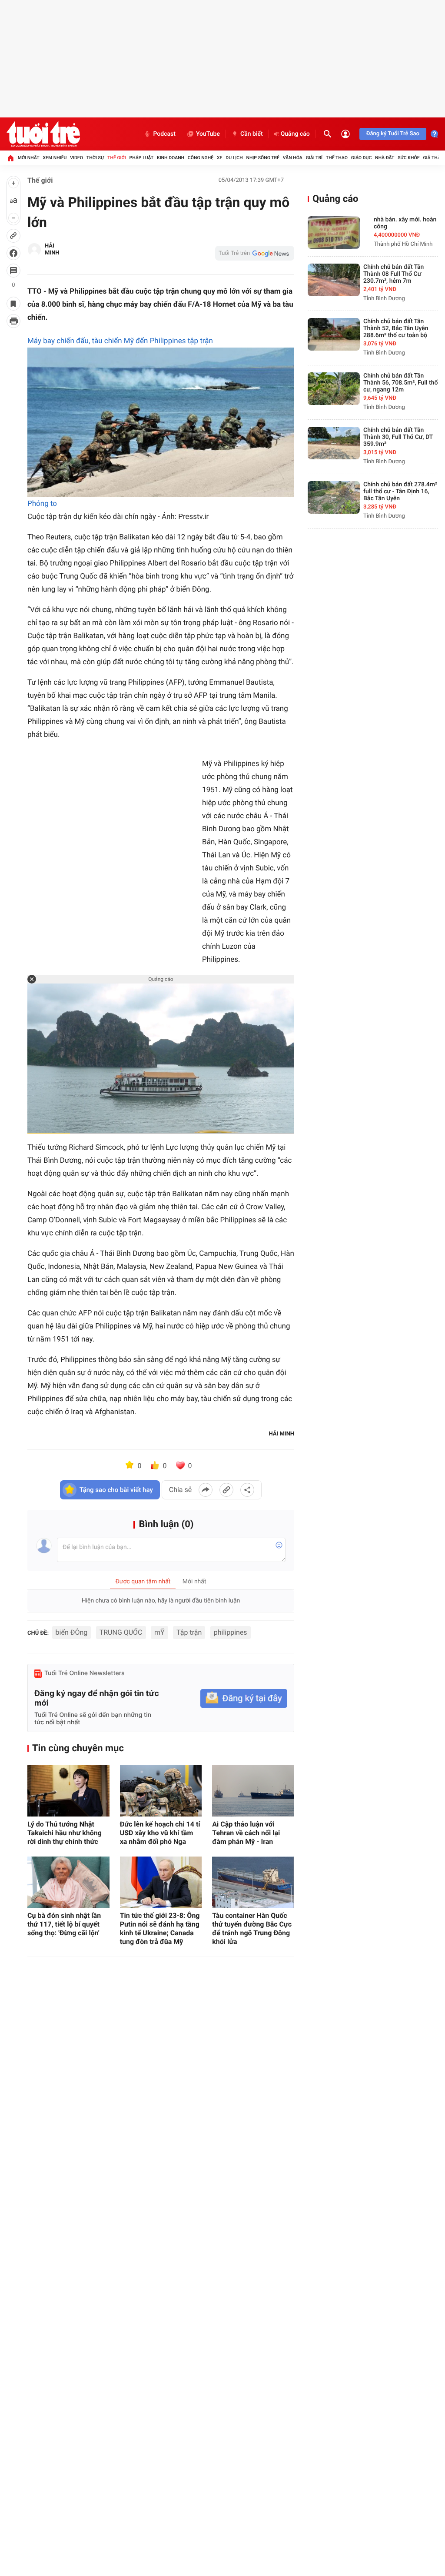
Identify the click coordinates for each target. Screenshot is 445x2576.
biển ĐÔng (72, 1632)
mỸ (159, 1632)
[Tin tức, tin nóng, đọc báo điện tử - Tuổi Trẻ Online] (43, 134)
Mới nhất (29, 158)
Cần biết (252, 134)
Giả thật (433, 158)
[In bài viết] (13, 321)
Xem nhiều (55, 158)
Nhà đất (385, 158)
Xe (220, 158)
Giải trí (314, 158)
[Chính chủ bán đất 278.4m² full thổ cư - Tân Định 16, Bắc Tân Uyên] (334, 497)
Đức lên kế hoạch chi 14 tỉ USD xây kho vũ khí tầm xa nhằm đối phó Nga (160, 1833)
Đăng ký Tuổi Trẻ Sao (393, 134)
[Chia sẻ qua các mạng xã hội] (247, 1490)
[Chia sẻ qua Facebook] (206, 1490)
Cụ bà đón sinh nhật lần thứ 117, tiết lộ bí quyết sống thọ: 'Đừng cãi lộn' (64, 1924)
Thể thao (337, 158)
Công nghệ (201, 158)
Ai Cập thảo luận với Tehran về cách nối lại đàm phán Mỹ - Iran (246, 1833)
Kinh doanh (171, 158)
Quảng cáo (295, 134)
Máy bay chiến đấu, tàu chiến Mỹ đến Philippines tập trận (120, 341)
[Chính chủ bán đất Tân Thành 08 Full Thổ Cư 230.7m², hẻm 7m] (334, 280)
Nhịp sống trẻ (263, 158)
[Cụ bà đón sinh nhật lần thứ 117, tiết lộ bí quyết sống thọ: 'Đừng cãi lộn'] (68, 1882)
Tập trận (189, 1632)
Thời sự (95, 158)
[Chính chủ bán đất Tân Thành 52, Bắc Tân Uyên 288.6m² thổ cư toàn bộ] (334, 334)
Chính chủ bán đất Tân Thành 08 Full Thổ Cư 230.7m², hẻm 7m (394, 274)
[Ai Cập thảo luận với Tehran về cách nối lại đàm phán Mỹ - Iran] (253, 1791)
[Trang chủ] (10, 158)
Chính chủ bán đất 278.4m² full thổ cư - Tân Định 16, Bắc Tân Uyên (400, 492)
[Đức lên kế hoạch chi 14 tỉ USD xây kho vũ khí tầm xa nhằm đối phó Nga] (161, 1791)
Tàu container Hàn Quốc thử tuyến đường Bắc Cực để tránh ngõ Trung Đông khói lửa (252, 1929)
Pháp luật (142, 158)
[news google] (255, 253)
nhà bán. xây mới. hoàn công (405, 223)
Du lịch (234, 158)
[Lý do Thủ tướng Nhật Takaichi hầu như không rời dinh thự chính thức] (68, 1791)
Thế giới (117, 158)
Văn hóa (293, 158)
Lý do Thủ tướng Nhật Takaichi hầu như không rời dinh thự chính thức (65, 1833)
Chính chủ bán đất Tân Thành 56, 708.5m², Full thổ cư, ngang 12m (400, 383)
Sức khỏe (408, 158)
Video (76, 158)
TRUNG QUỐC (121, 1632)
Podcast (164, 134)
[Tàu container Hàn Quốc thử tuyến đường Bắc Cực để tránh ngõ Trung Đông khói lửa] (253, 1882)
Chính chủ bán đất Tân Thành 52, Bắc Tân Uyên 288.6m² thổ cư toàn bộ (396, 328)
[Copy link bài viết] (226, 1490)
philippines (231, 1632)
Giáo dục (362, 158)
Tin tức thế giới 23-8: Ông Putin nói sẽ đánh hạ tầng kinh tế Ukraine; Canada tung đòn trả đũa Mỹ (160, 1929)
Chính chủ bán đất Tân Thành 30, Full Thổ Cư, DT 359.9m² (398, 437)
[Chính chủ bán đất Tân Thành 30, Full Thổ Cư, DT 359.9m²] (334, 443)
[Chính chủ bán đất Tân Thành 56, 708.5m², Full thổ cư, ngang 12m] (334, 389)
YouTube (208, 134)
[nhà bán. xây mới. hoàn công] (334, 233)
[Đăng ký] (244, 1698)
